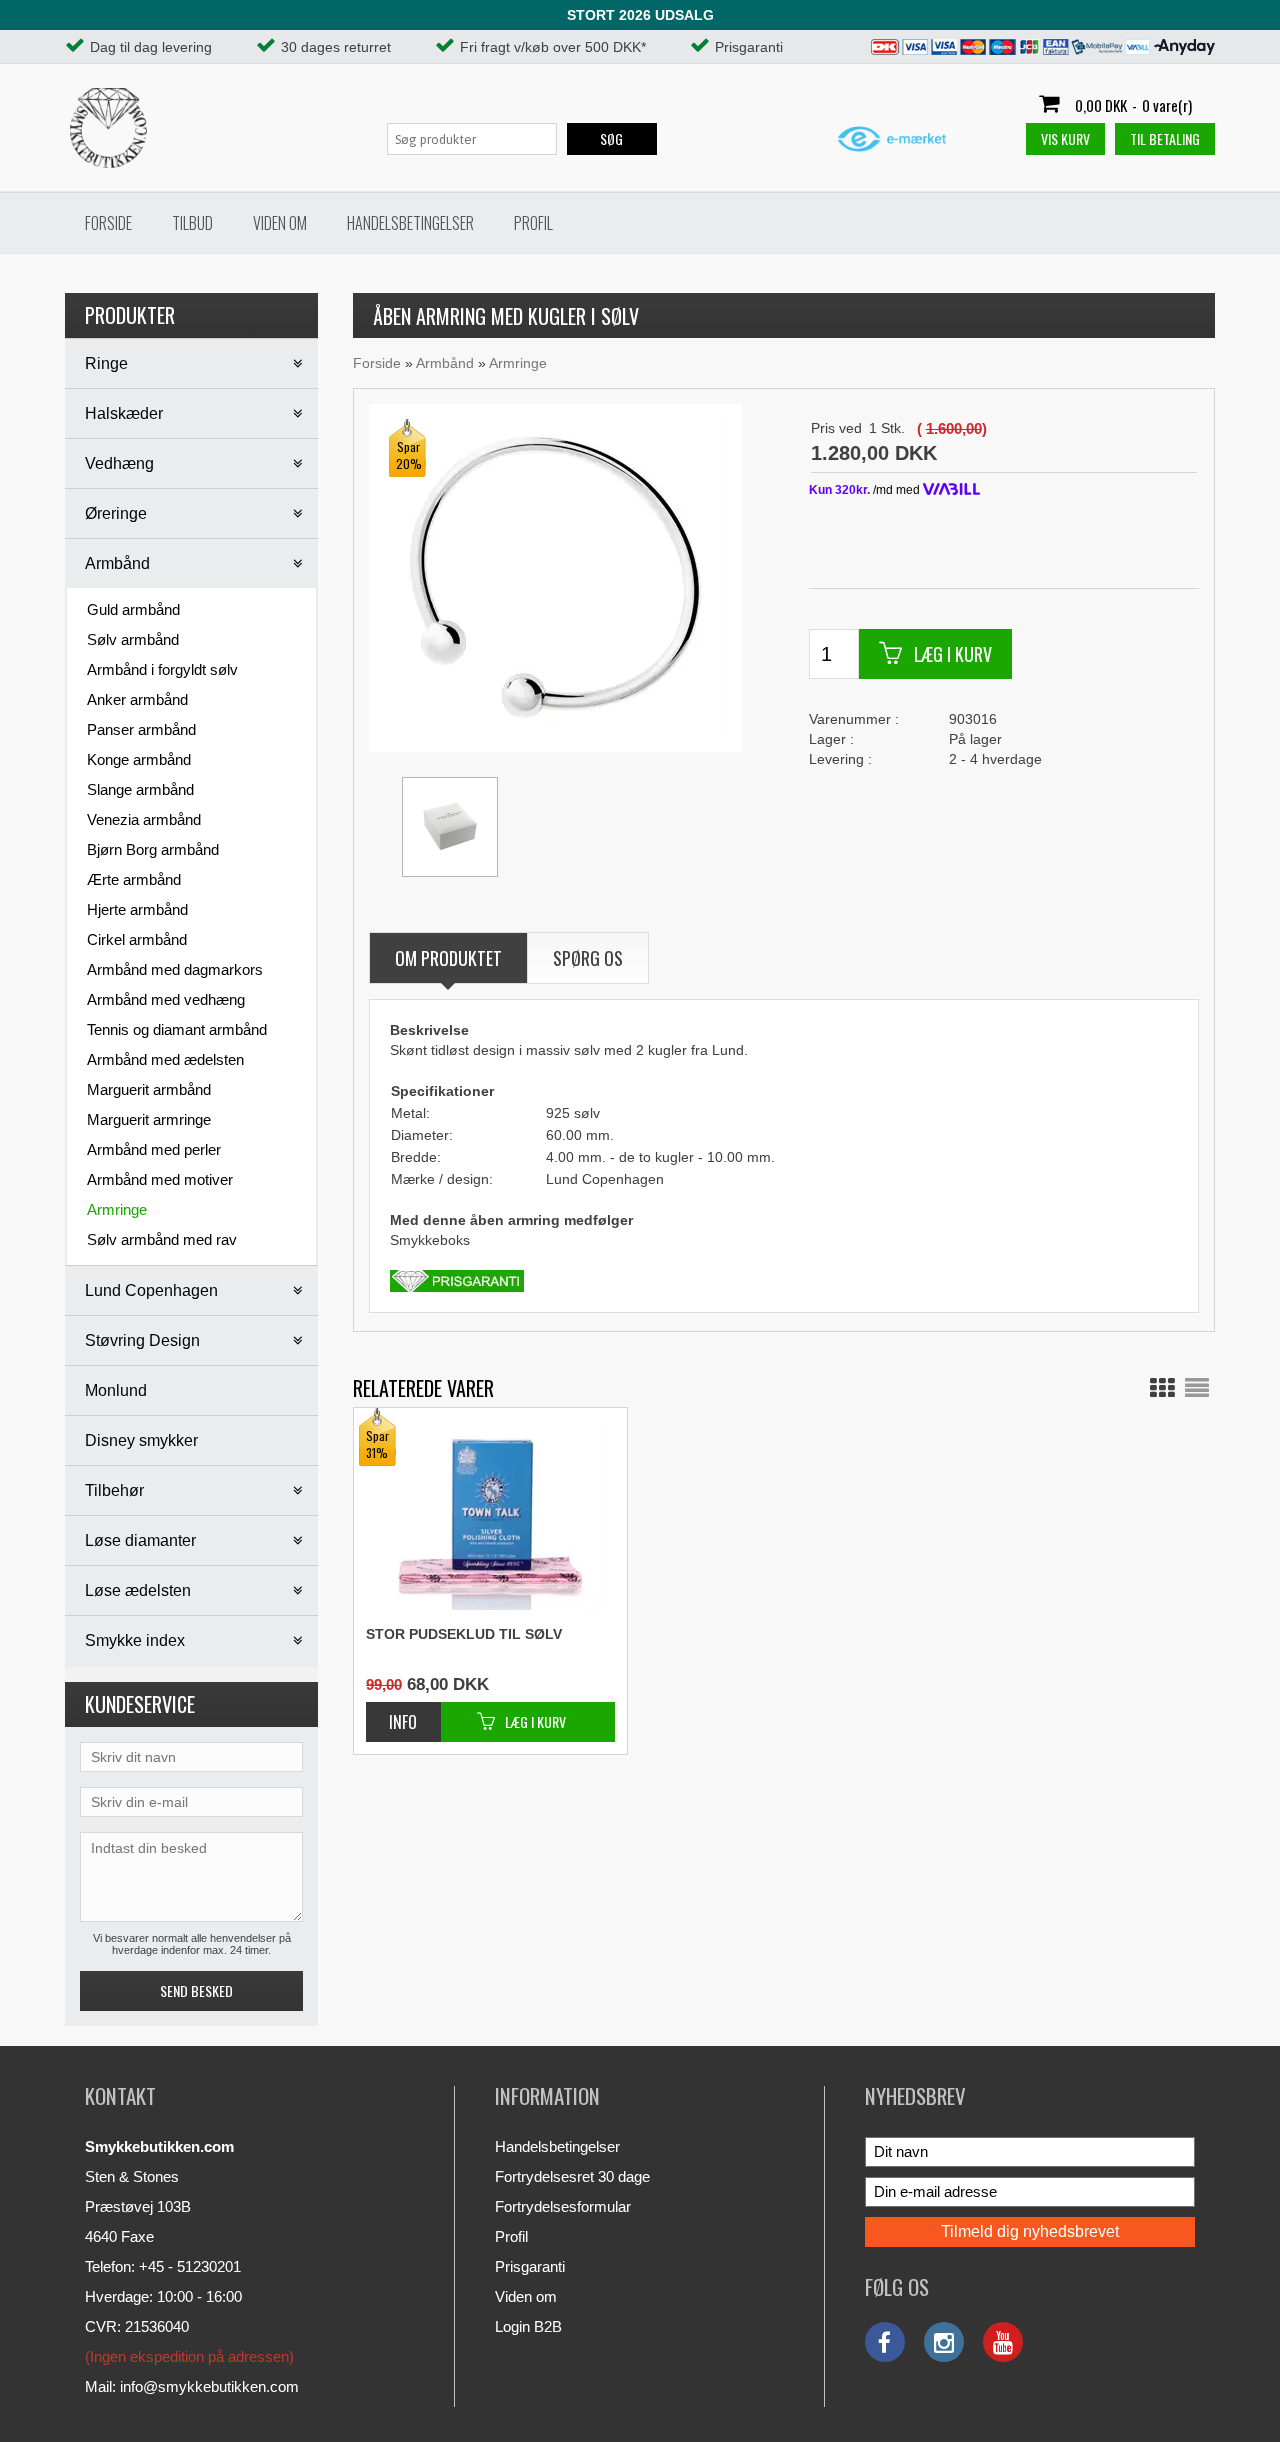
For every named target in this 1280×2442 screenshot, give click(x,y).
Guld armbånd (133, 609)
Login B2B (528, 2326)
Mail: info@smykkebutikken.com (192, 2386)
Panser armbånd (141, 729)
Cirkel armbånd (137, 939)
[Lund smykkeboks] (450, 827)
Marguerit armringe (149, 1119)
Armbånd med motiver (160, 1179)
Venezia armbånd (144, 819)
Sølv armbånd (133, 639)
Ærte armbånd (134, 879)
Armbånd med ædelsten (165, 1059)
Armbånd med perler (154, 1149)
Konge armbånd (139, 759)
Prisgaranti (530, 2266)
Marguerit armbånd (149, 1089)
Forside (108, 223)
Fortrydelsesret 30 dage (572, 2176)
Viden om (280, 223)
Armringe (117, 1209)
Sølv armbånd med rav (162, 1239)
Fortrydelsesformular (563, 2206)
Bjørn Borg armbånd (153, 849)
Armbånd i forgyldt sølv (162, 669)
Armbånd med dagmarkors (175, 969)
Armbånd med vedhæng (166, 999)
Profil (533, 223)
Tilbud (192, 223)
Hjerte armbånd (137, 909)
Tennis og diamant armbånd (177, 1029)
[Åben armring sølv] (554, 577)
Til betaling (1165, 138)
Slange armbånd (140, 789)
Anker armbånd (137, 699)
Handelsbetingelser (410, 223)
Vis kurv (1065, 138)
